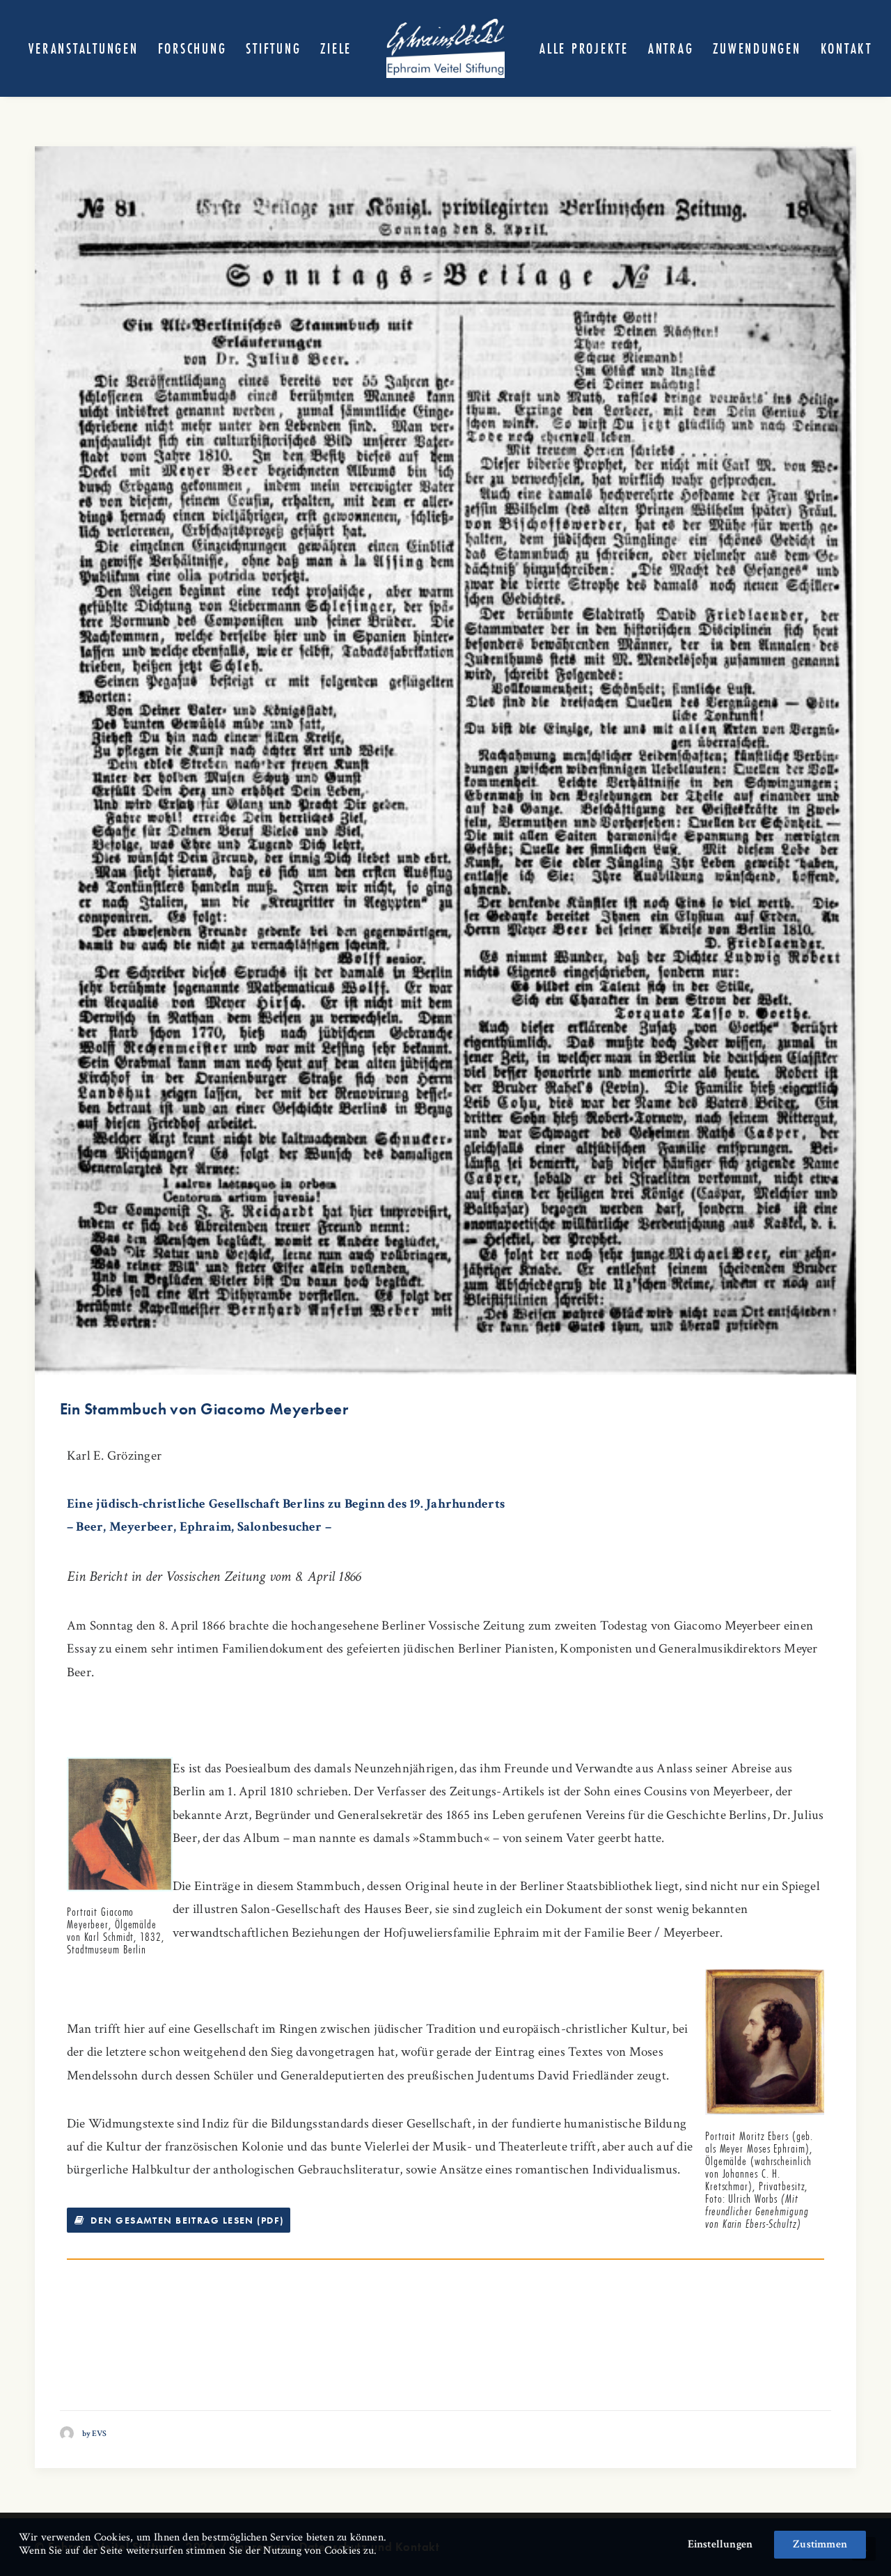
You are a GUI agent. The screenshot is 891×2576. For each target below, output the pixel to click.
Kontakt (846, 48)
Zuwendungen (757, 48)
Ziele (336, 48)
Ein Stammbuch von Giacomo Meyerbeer (204, 1409)
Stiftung (273, 48)
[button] (445, 760)
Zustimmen (820, 2544)
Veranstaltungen (83, 48)
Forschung (192, 48)
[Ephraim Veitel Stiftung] (445, 48)
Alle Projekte (584, 48)
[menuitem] (83, 48)
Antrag (671, 48)
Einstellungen (720, 2544)
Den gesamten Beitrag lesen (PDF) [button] (187, 2220)
